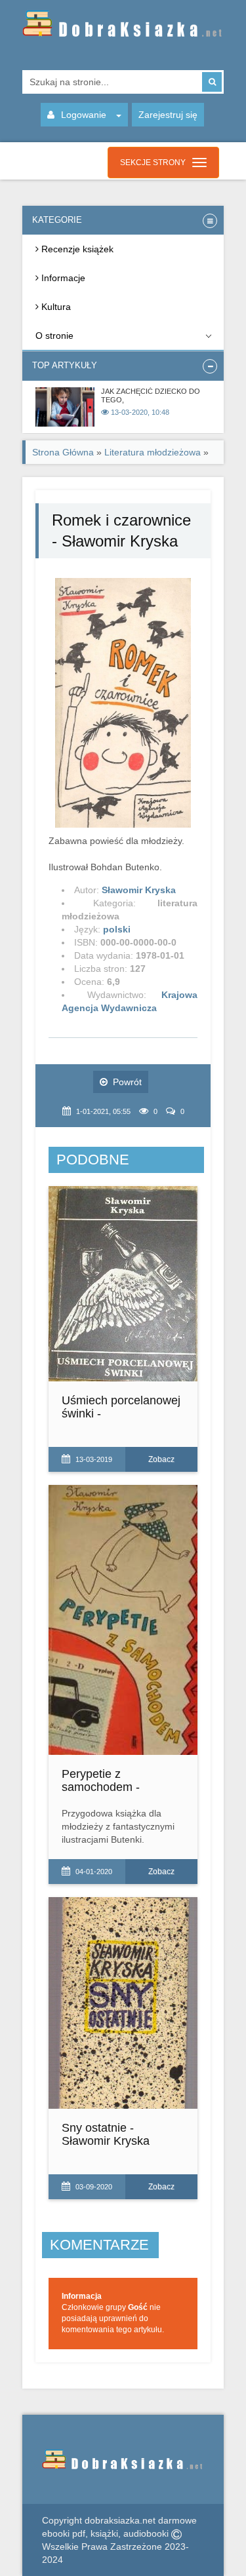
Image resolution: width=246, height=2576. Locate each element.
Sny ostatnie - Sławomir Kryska (106, 2134)
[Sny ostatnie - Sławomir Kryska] (123, 2003)
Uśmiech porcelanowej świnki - (121, 1407)
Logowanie (84, 115)
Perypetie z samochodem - (101, 1780)
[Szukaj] (212, 82)
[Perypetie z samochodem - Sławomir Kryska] (123, 1620)
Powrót (127, 1082)
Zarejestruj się (168, 115)
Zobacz (161, 1459)
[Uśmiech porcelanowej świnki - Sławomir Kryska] (123, 1284)
